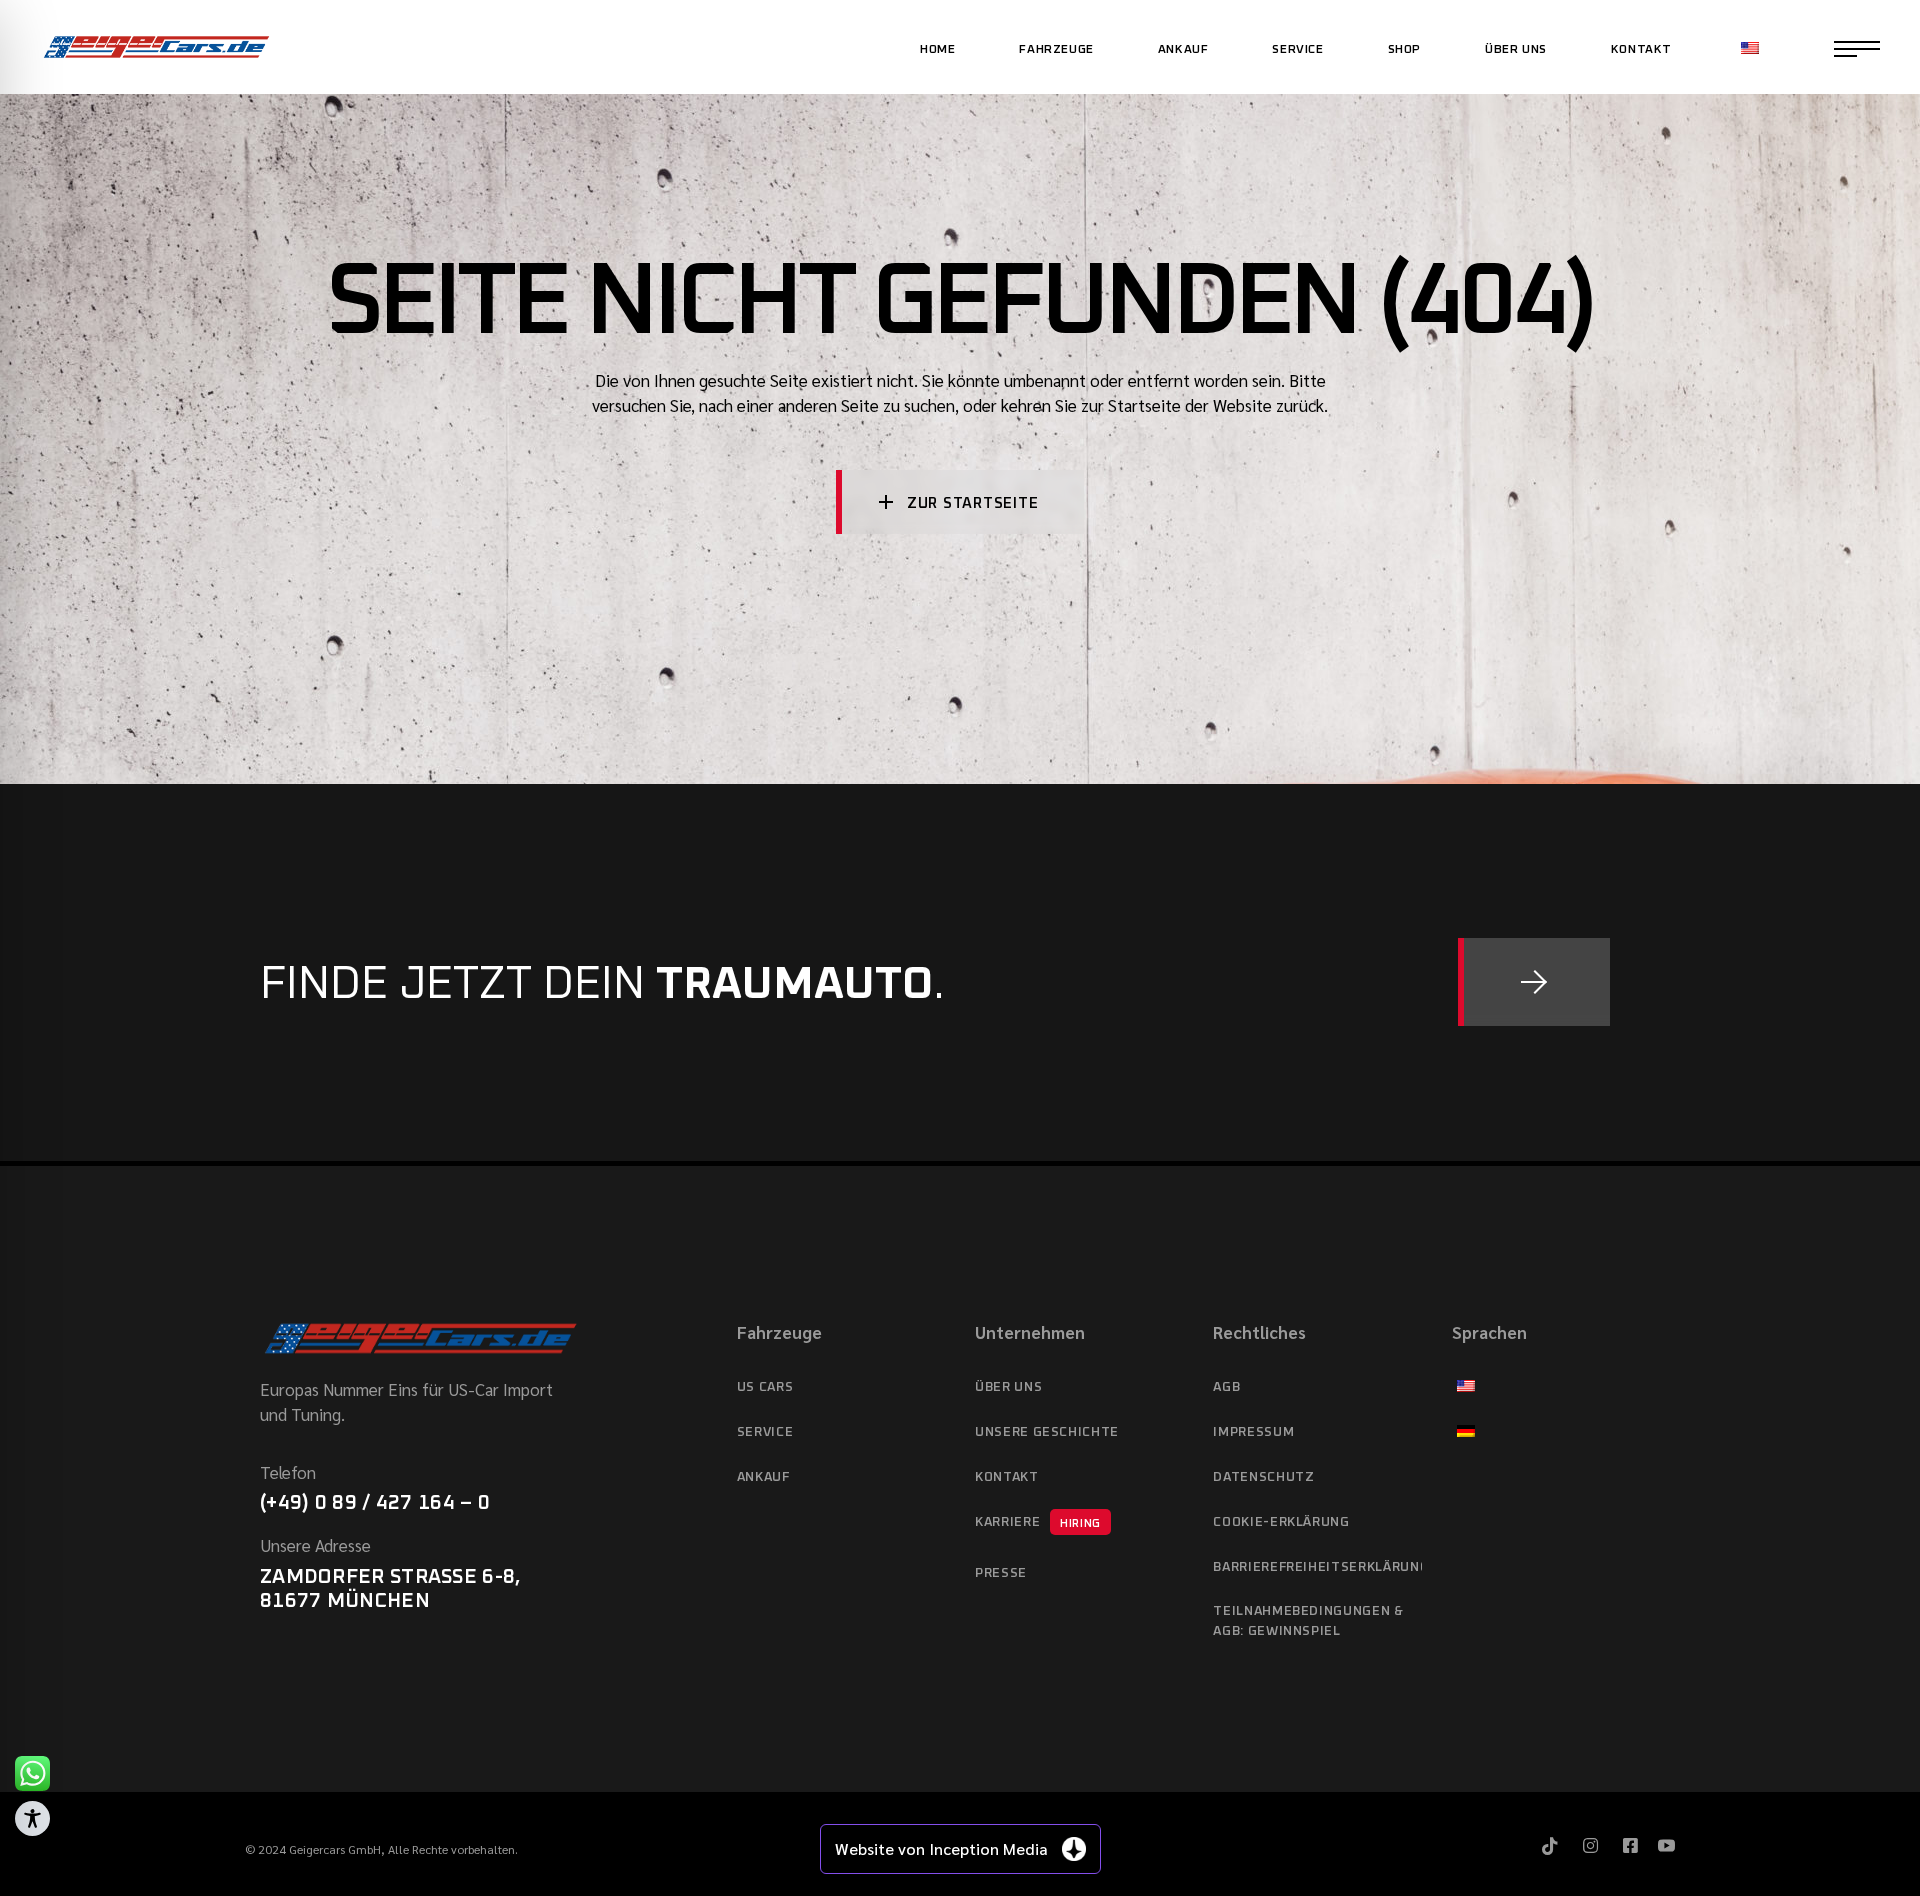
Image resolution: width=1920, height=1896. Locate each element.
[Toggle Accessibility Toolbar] (32, 1818)
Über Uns (1008, 1387)
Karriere (1038, 1522)
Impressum (1253, 1432)
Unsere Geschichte (1047, 1432)
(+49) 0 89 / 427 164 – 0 (375, 1503)
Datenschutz (1263, 1477)
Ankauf (763, 1477)
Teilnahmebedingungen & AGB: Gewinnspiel (1308, 1621)
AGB (1226, 1387)
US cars (765, 1387)
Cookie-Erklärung (1281, 1522)
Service (765, 1432)
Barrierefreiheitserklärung (1317, 1567)
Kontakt (1007, 1477)
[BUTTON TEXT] (1534, 982)
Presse (1001, 1573)
